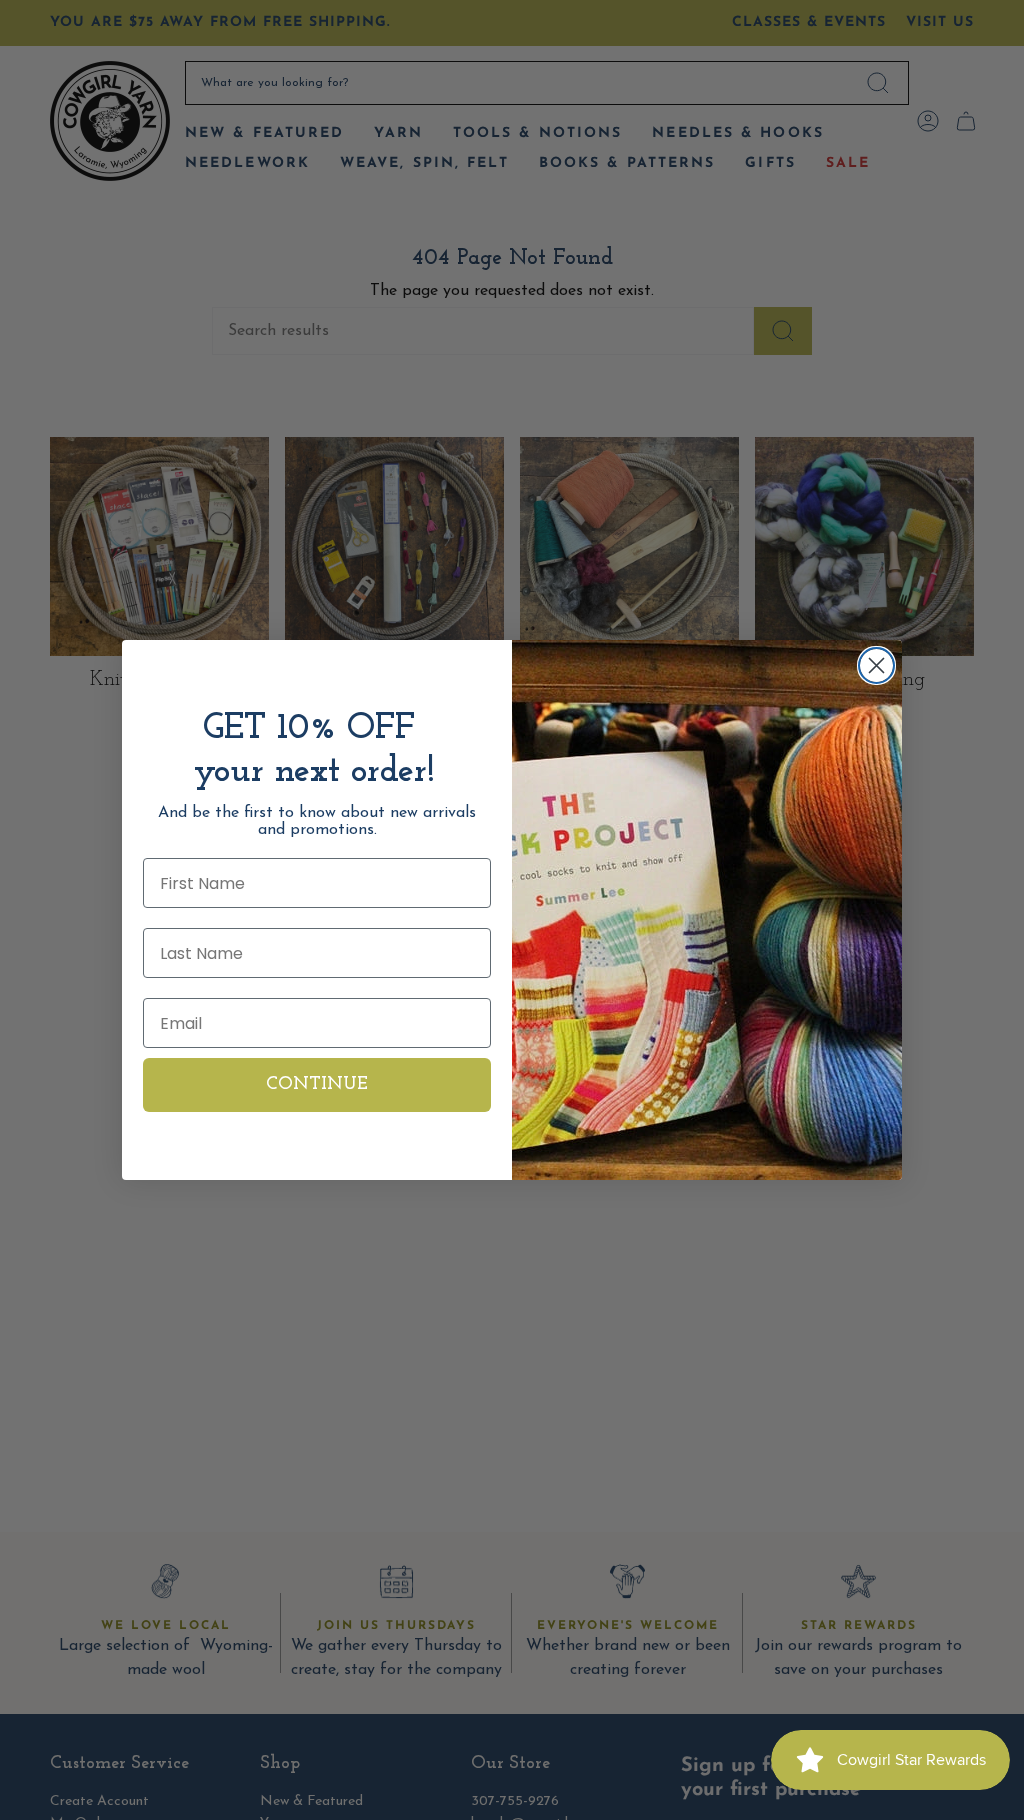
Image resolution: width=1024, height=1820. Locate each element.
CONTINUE (317, 1085)
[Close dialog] (876, 665)
